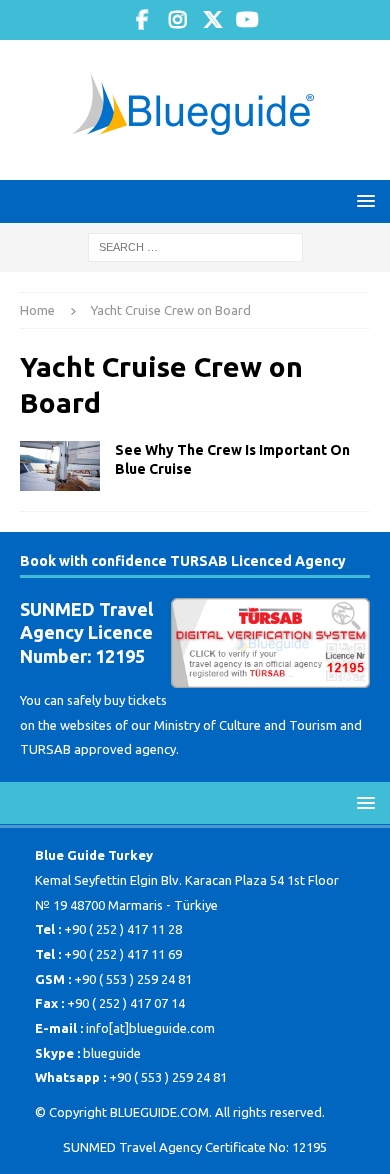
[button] (362, 200)
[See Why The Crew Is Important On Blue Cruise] (60, 465)
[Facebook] (142, 20)
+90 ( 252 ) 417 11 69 (123, 954)
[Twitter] (212, 20)
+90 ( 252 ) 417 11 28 (123, 929)
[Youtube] (247, 20)
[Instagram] (177, 20)
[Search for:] (195, 246)
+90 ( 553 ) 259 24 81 (133, 979)
